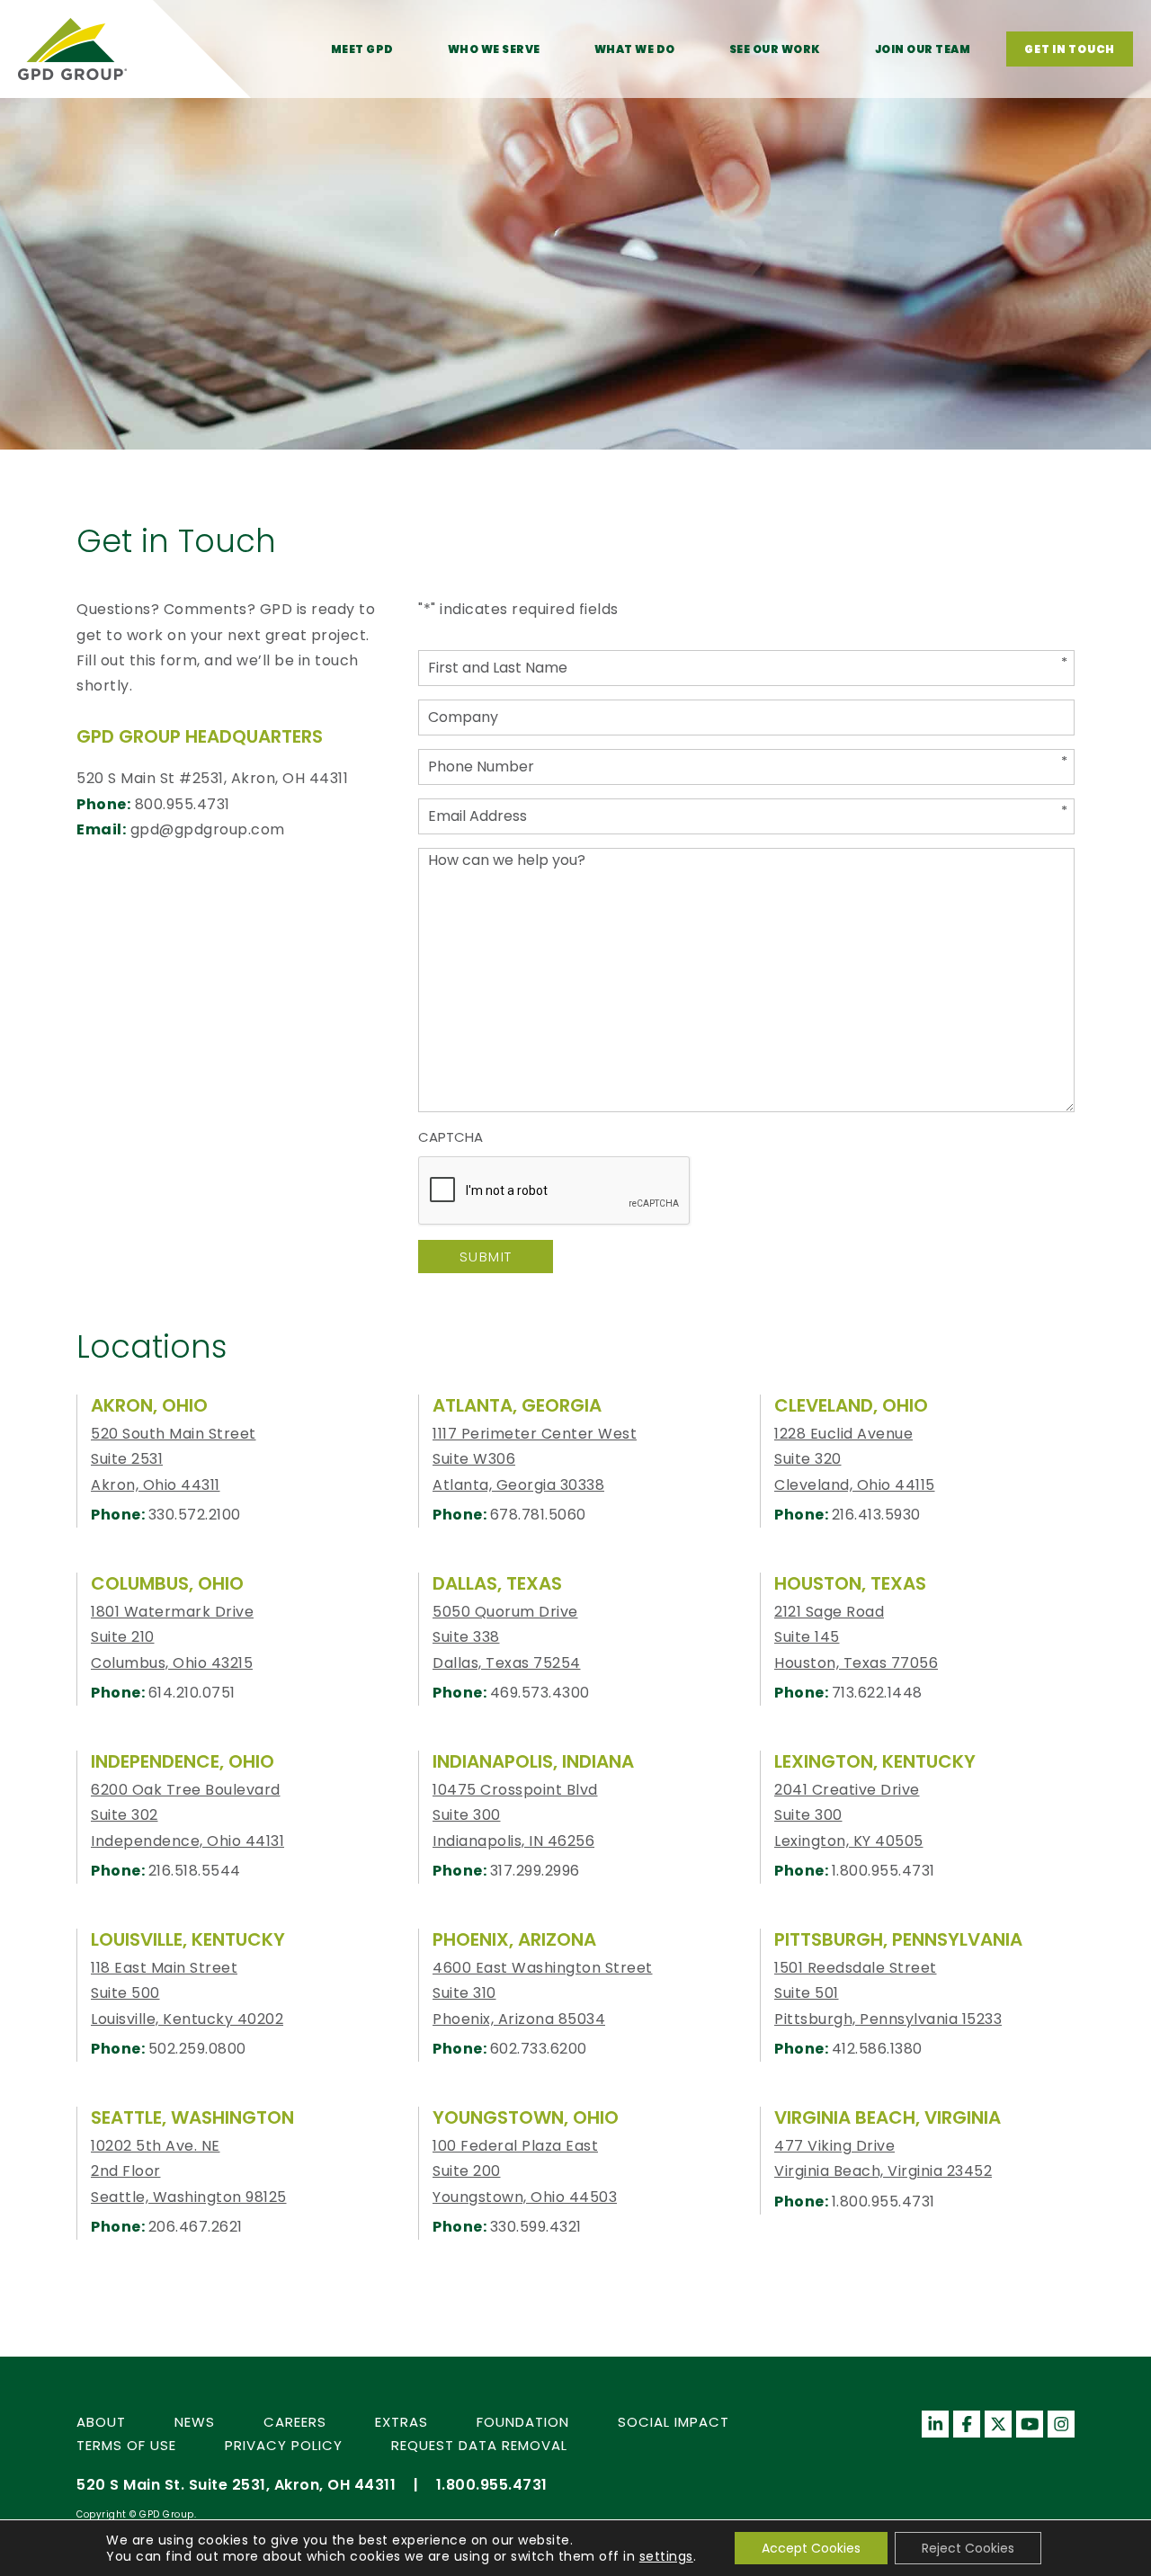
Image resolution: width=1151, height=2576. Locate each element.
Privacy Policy (284, 2445)
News (195, 2422)
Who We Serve (494, 49)
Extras (402, 2422)
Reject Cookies (968, 2548)
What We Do (635, 49)
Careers (295, 2422)
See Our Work (775, 49)
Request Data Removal (479, 2445)
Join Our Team (923, 49)
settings (666, 2556)
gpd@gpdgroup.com (208, 829)
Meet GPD (362, 49)
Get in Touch (1070, 49)
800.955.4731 (183, 804)
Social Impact (674, 2422)
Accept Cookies (811, 2548)
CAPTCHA (451, 1137)
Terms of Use (126, 2445)
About (101, 2422)
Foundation (523, 2422)
